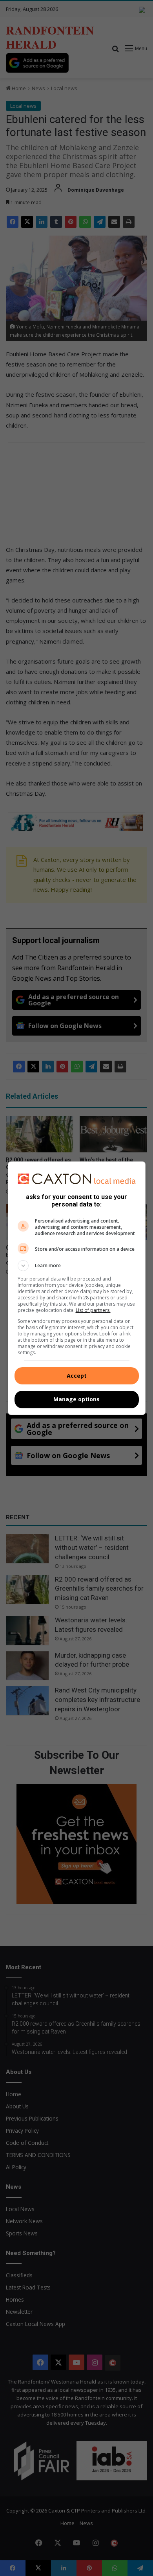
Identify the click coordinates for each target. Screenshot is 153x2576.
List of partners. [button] (93, 1310)
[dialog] (77, 1288)
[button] (77, 1266)
